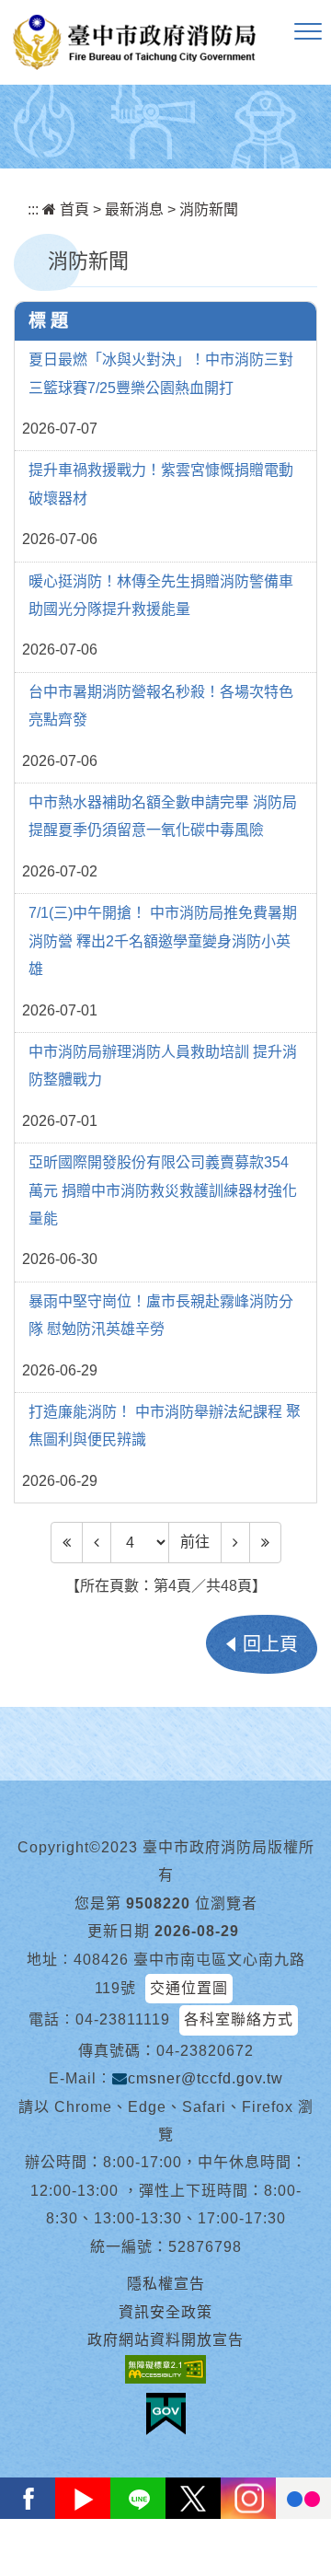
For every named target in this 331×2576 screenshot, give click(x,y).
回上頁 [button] (270, 1644)
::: (33, 209)
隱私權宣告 (166, 2284)
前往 (195, 1542)
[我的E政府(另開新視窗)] (166, 2414)
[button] (308, 32)
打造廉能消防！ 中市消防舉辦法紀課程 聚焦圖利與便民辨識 (165, 1426)
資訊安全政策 (165, 2312)
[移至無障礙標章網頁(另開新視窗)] (165, 2368)
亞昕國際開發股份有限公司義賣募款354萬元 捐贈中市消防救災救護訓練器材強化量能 (163, 1190)
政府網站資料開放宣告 (165, 2340)
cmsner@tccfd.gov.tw (205, 2078)
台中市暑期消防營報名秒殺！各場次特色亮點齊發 (161, 706)
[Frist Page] (67, 1542)
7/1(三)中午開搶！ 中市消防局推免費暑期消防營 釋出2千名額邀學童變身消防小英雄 (163, 941)
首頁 (73, 209)
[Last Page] (265, 1542)
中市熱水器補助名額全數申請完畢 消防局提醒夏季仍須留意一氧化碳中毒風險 (163, 816)
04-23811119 (123, 2019)
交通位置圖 (189, 1988)
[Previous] (97, 1542)
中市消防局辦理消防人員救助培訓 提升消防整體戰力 (163, 1066)
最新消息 (134, 209)
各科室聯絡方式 (239, 2019)
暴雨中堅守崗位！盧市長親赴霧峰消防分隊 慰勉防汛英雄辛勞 (161, 1315)
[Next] (235, 1542)
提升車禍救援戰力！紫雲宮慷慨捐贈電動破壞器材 (161, 484)
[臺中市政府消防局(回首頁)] (134, 42)
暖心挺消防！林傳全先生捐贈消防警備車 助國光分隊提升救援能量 (161, 595)
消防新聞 (209, 209)
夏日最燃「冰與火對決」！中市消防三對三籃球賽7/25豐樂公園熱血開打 (161, 373)
